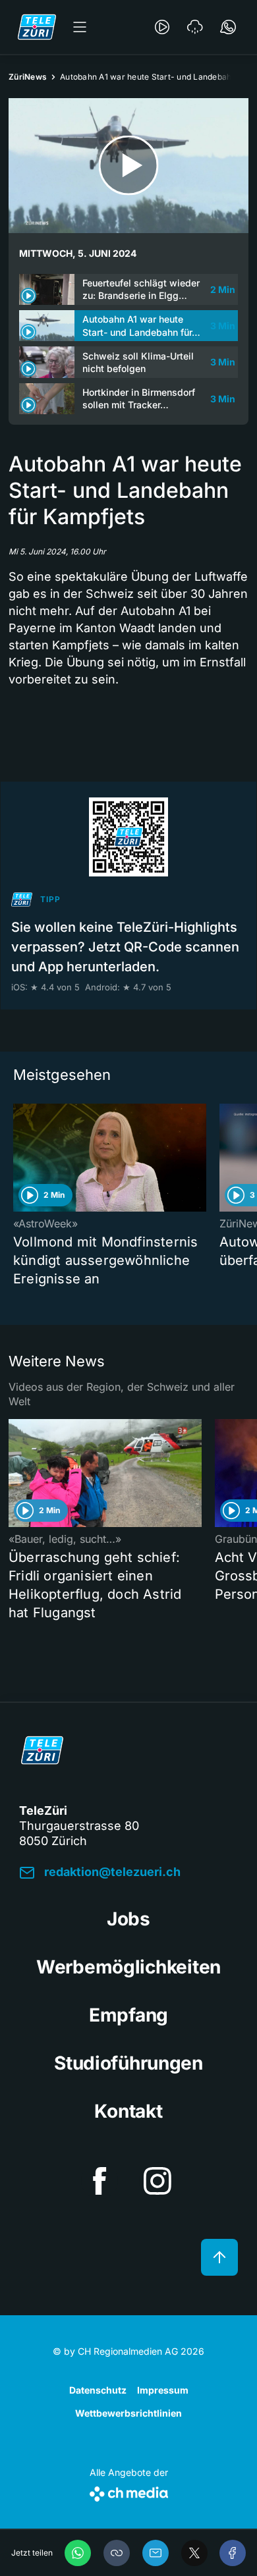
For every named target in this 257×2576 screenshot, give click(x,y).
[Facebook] (233, 2553)
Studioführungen (128, 2063)
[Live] (162, 27)
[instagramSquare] (157, 2181)
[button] (117, 2553)
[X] (194, 2553)
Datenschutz (98, 2390)
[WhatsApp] (78, 2553)
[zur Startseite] (37, 27)
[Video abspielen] (128, 166)
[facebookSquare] (100, 2181)
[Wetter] (195, 27)
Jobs (128, 1919)
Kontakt (128, 2111)
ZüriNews (28, 77)
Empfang (128, 2015)
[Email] (156, 2553)
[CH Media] (129, 2491)
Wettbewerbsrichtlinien (128, 2413)
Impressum (163, 2390)
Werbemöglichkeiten (128, 1967)
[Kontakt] (228, 27)
